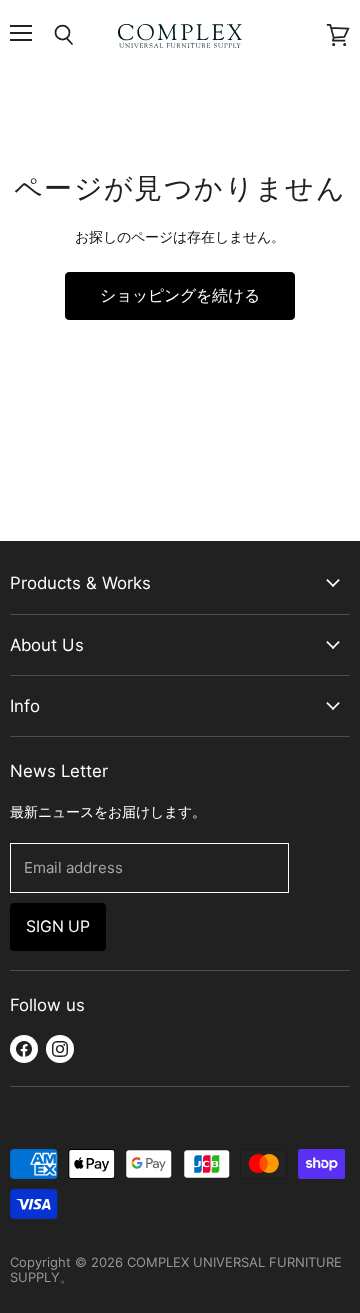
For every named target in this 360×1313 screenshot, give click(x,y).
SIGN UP (58, 926)
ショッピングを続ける (180, 295)
